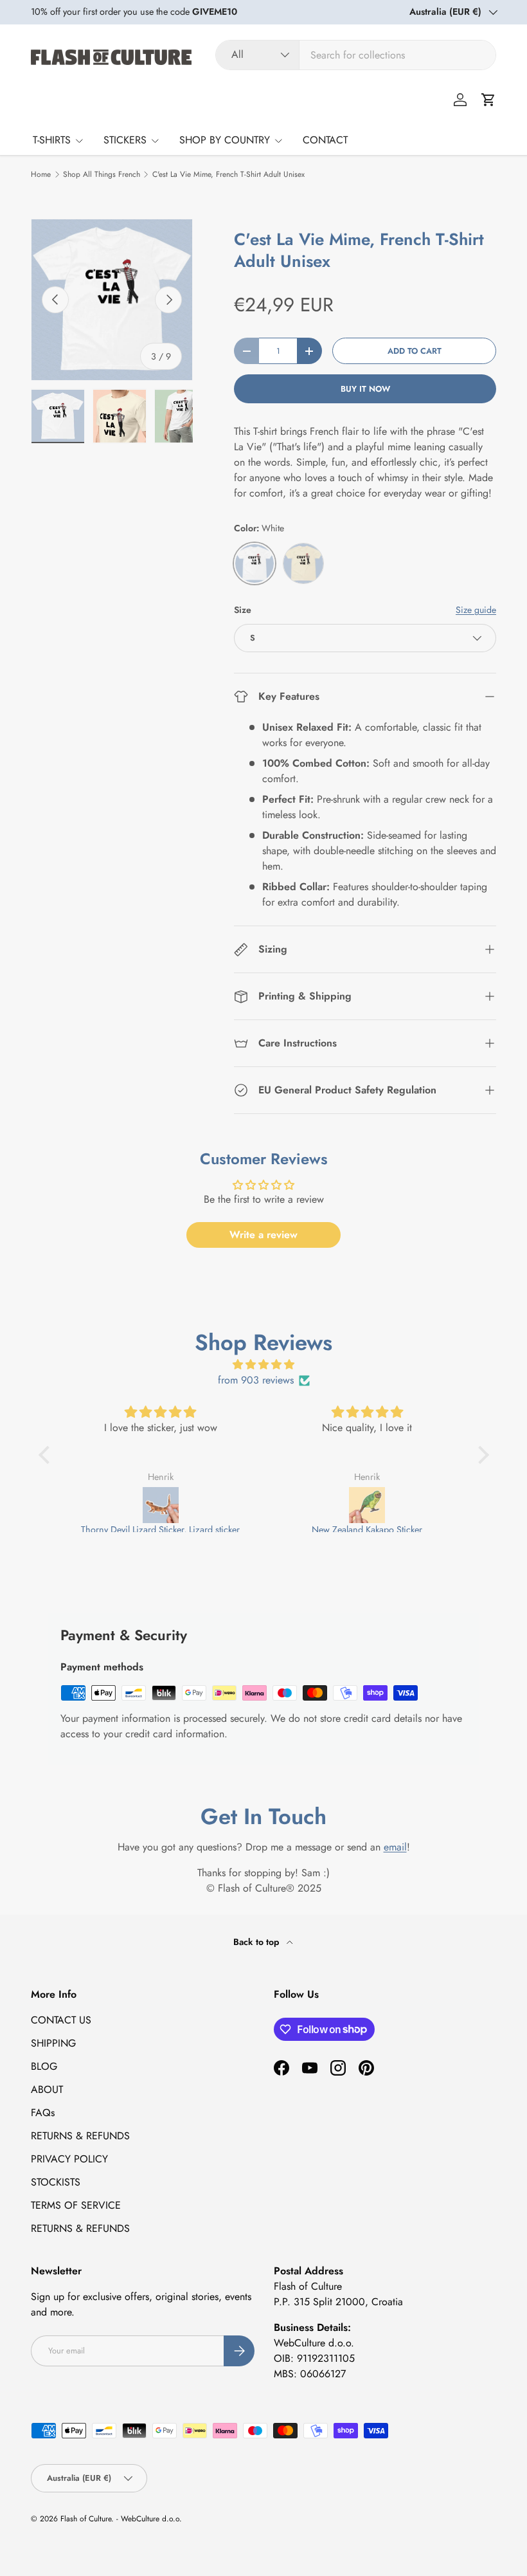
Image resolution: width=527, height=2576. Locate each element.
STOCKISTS (56, 2182)
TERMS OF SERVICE (76, 2205)
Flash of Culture (86, 2519)
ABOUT (47, 2089)
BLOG (44, 2066)
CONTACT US (61, 2020)
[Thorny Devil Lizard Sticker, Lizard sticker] (161, 1505)
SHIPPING (53, 2043)
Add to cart (415, 351)
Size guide (476, 610)
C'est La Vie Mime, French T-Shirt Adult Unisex (228, 174)
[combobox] (356, 55)
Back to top (257, 1942)
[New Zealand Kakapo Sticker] (368, 1505)
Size (243, 610)
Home (41, 174)
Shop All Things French (102, 174)
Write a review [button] (263, 1235)
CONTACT (325, 140)
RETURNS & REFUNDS (80, 2136)
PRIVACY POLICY (69, 2159)
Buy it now (365, 389)
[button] (488, 100)
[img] (264, 1365)
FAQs (43, 2113)
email (395, 1847)
